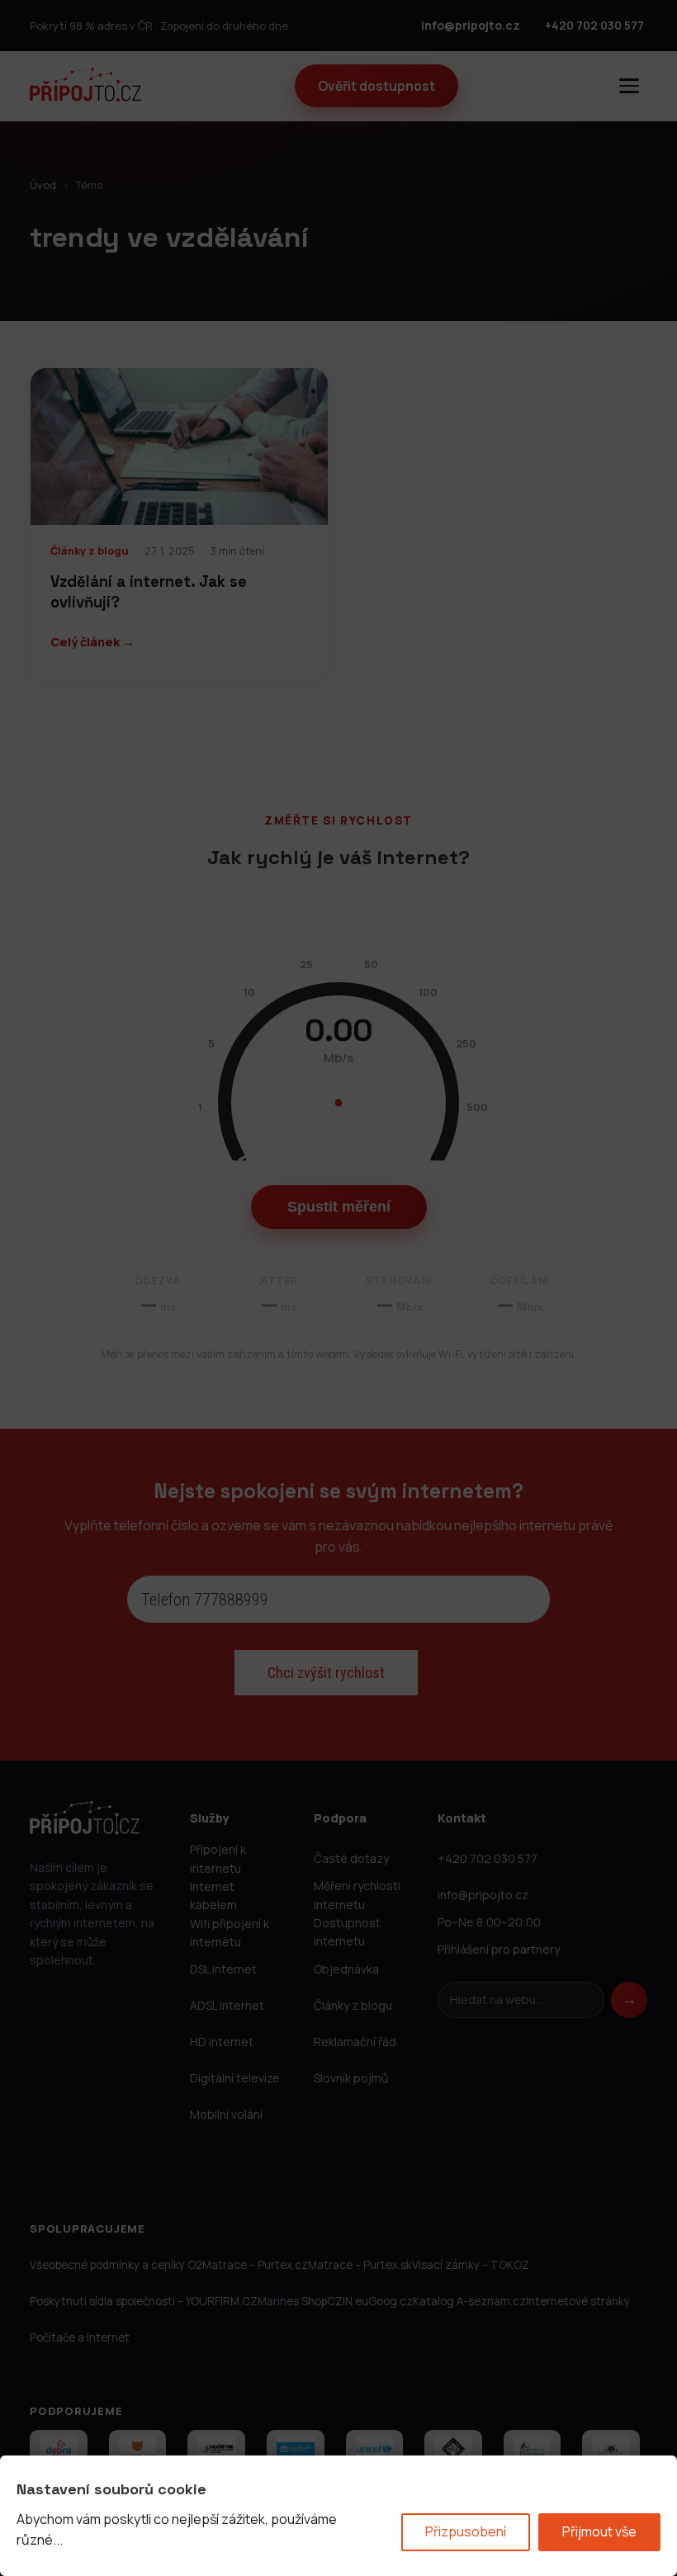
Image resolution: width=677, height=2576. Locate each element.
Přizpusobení (466, 2531)
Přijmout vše (599, 2531)
